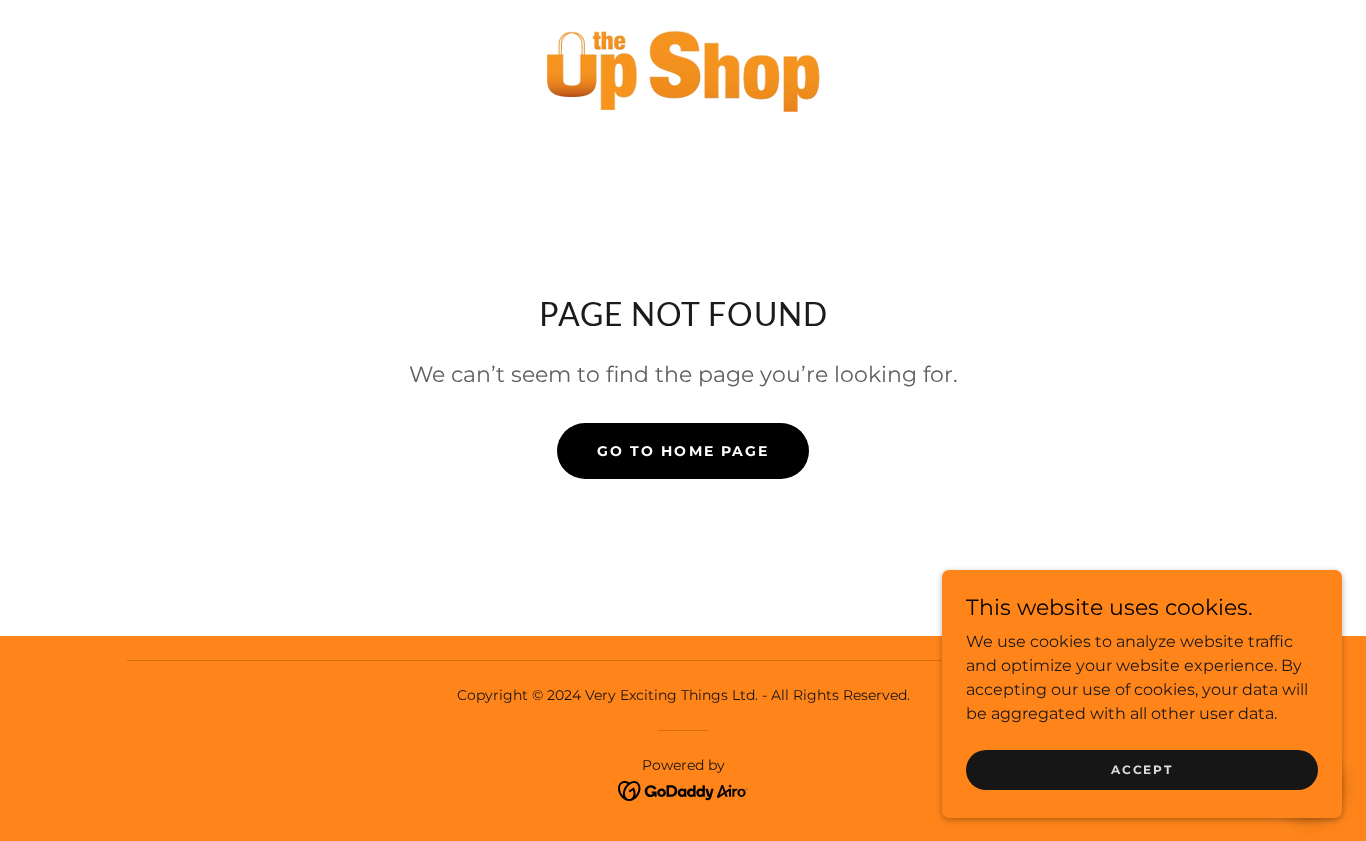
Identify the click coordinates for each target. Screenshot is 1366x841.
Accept (1141, 769)
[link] (683, 66)
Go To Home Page (682, 451)
